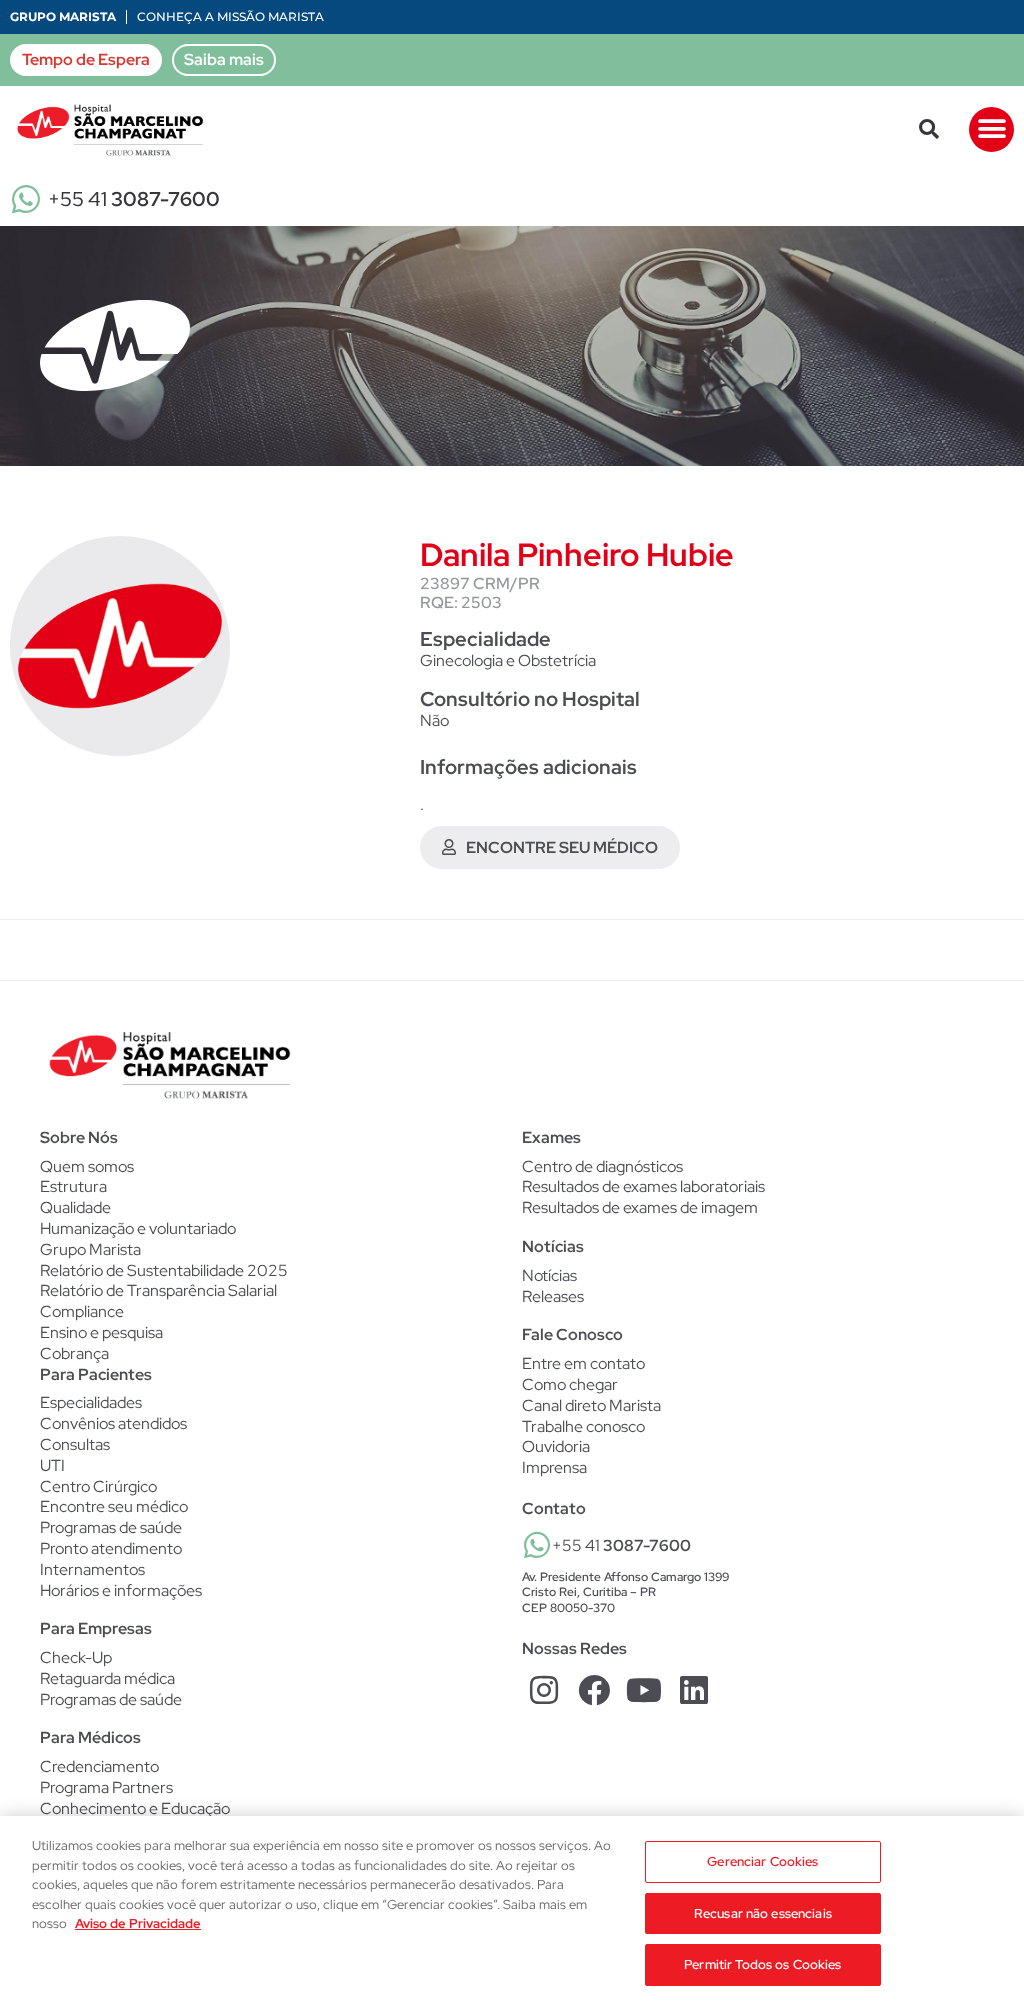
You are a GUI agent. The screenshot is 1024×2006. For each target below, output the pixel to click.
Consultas (75, 1445)
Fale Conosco (572, 1334)
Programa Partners (106, 1788)
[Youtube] (644, 1689)
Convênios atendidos (113, 1424)
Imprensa (554, 1467)
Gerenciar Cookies (762, 1861)
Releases (553, 1297)
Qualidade (75, 1207)
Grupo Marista (63, 16)
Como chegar (570, 1384)
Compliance (82, 1311)
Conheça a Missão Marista (230, 16)
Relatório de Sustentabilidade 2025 (164, 1270)
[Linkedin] (693, 1689)
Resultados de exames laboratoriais (643, 1187)
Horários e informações (121, 1591)
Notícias (549, 1276)
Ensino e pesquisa (101, 1332)
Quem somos (87, 1166)
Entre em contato (583, 1363)
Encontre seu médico (114, 1507)
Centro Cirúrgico (98, 1487)
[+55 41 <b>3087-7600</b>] (537, 1545)
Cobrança (74, 1353)
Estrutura (73, 1186)
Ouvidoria (556, 1446)
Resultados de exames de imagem (640, 1208)
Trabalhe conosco (583, 1426)
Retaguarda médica (107, 1679)
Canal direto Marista (591, 1405)
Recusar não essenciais (763, 1913)
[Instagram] (544, 1689)
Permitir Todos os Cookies (762, 1964)
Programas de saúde (111, 1528)
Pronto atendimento (111, 1549)
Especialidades (91, 1403)
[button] (929, 129)
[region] (512, 1911)
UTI (52, 1466)
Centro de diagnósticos (602, 1167)
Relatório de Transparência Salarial (158, 1290)
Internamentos (92, 1570)
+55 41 (134, 199)
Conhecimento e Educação (135, 1809)
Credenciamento (99, 1767)
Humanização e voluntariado (138, 1228)
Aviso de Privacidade (138, 1923)
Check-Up (76, 1658)
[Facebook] (594, 1689)
